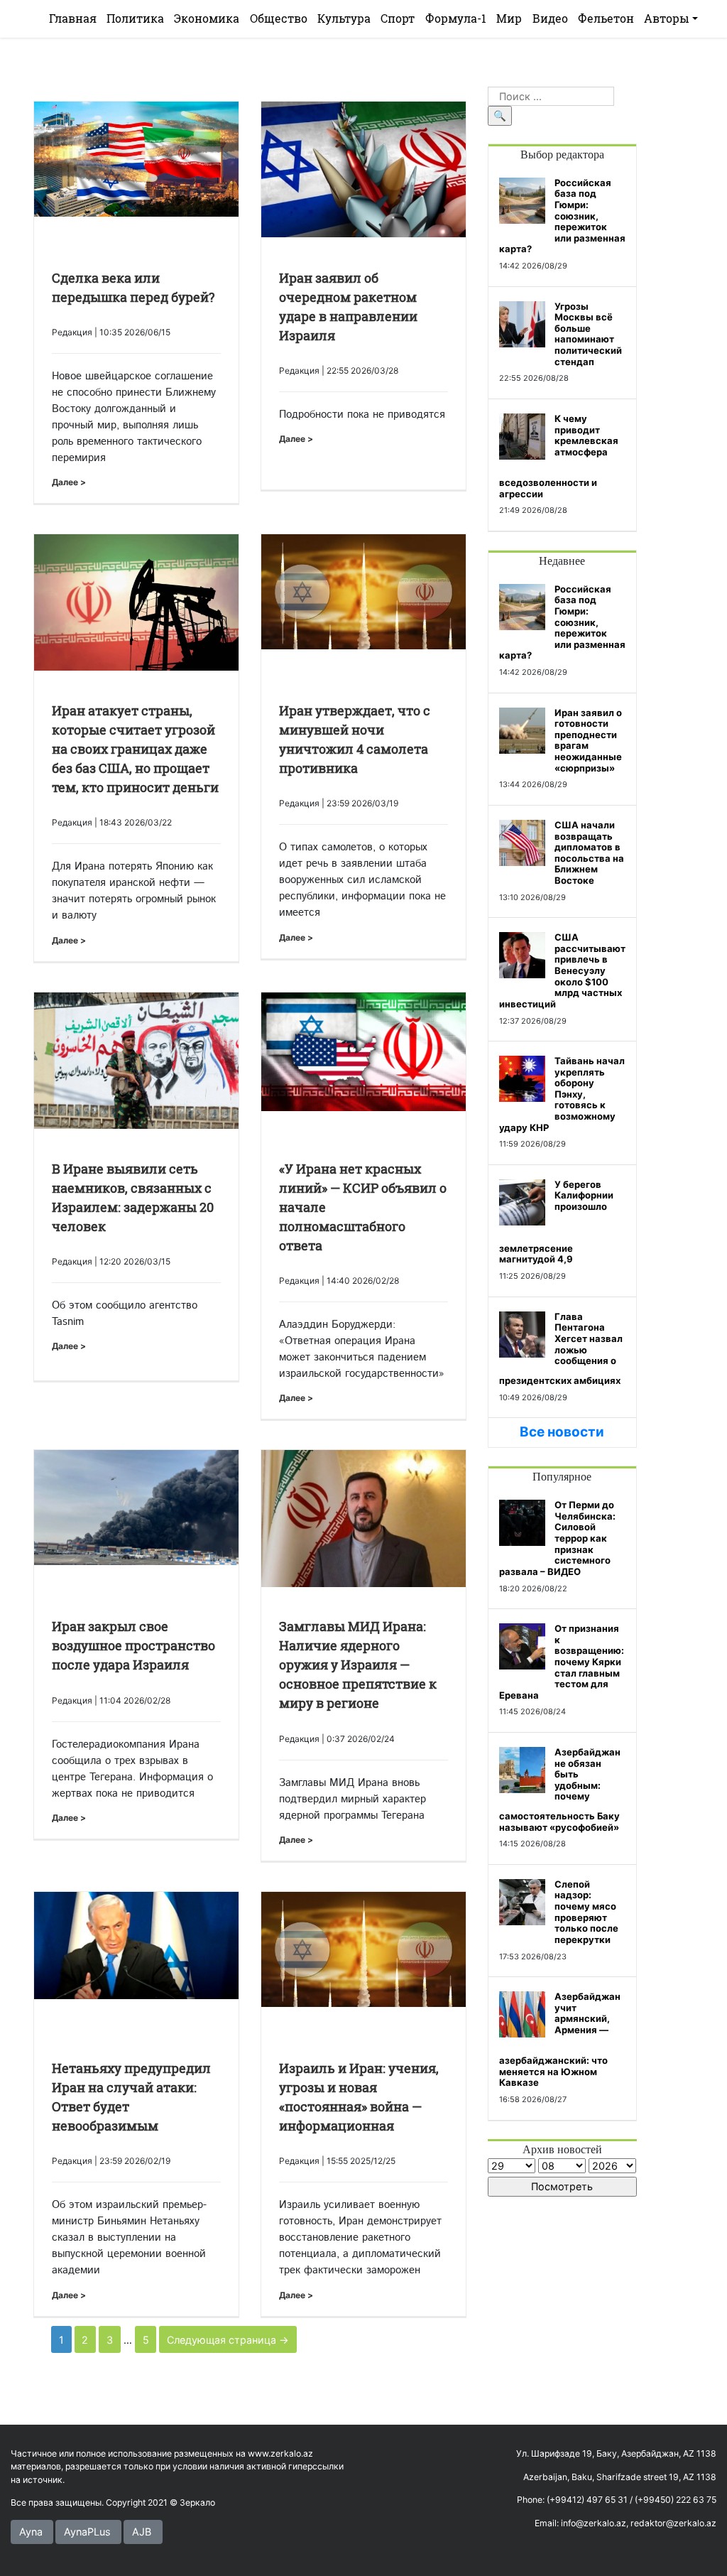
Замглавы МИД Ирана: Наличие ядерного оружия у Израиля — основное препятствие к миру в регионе (358, 1665)
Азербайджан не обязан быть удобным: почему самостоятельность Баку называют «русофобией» (560, 1790)
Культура (344, 18)
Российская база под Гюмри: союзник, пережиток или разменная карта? (562, 216)
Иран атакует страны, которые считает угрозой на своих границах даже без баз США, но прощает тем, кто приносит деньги (135, 749)
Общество (279, 18)
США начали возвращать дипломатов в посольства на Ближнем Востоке (589, 853)
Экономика (207, 18)
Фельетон (606, 18)
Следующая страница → (228, 2340)
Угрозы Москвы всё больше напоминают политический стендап (588, 334)
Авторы (667, 18)
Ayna (31, 2532)
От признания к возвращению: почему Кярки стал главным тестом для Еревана (562, 1662)
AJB (142, 2532)
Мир (509, 18)
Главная (73, 18)
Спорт (398, 18)
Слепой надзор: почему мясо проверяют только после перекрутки (586, 1912)
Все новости (562, 1432)
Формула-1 (456, 18)
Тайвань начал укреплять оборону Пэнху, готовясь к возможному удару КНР (562, 1094)
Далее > (69, 482)
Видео (550, 18)
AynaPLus (87, 2532)
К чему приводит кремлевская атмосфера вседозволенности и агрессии (559, 456)
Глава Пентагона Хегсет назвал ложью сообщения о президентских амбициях (561, 1348)
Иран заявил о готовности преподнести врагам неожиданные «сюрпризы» (588, 740)
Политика (135, 18)
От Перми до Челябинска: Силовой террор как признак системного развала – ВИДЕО (557, 1538)
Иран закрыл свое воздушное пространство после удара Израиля (133, 1645)
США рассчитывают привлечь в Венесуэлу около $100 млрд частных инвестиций (562, 970)
